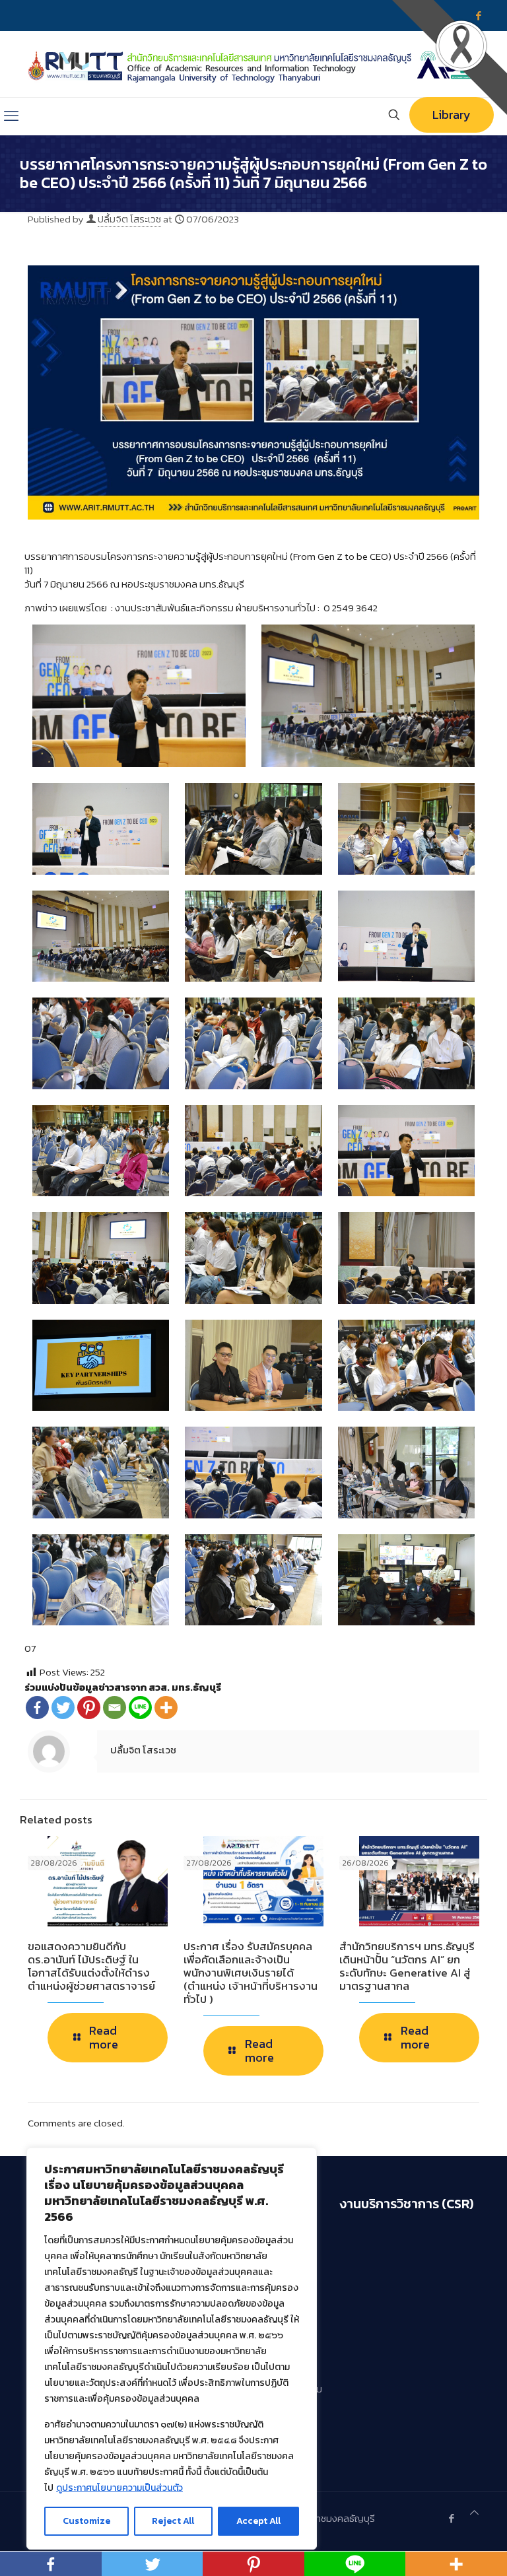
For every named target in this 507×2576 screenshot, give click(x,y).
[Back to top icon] (474, 2512)
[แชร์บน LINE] (140, 1708)
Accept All (258, 2521)
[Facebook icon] (451, 2518)
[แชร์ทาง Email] (115, 1708)
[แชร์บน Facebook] (37, 1708)
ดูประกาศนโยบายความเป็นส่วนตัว (119, 2488)
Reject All (173, 2521)
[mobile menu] (11, 116)
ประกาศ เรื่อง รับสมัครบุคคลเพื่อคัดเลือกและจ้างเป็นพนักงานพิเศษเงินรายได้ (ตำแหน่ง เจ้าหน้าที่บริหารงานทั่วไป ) (251, 1973)
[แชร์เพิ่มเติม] (166, 1708)
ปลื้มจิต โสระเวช (129, 219)
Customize (86, 2521)
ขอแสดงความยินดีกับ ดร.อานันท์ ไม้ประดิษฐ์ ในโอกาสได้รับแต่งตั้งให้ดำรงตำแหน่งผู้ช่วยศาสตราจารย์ (91, 1966)
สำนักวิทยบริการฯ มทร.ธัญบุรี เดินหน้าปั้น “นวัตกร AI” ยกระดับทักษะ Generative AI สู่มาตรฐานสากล (407, 1966)
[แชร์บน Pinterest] (89, 1708)
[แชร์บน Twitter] (63, 1708)
